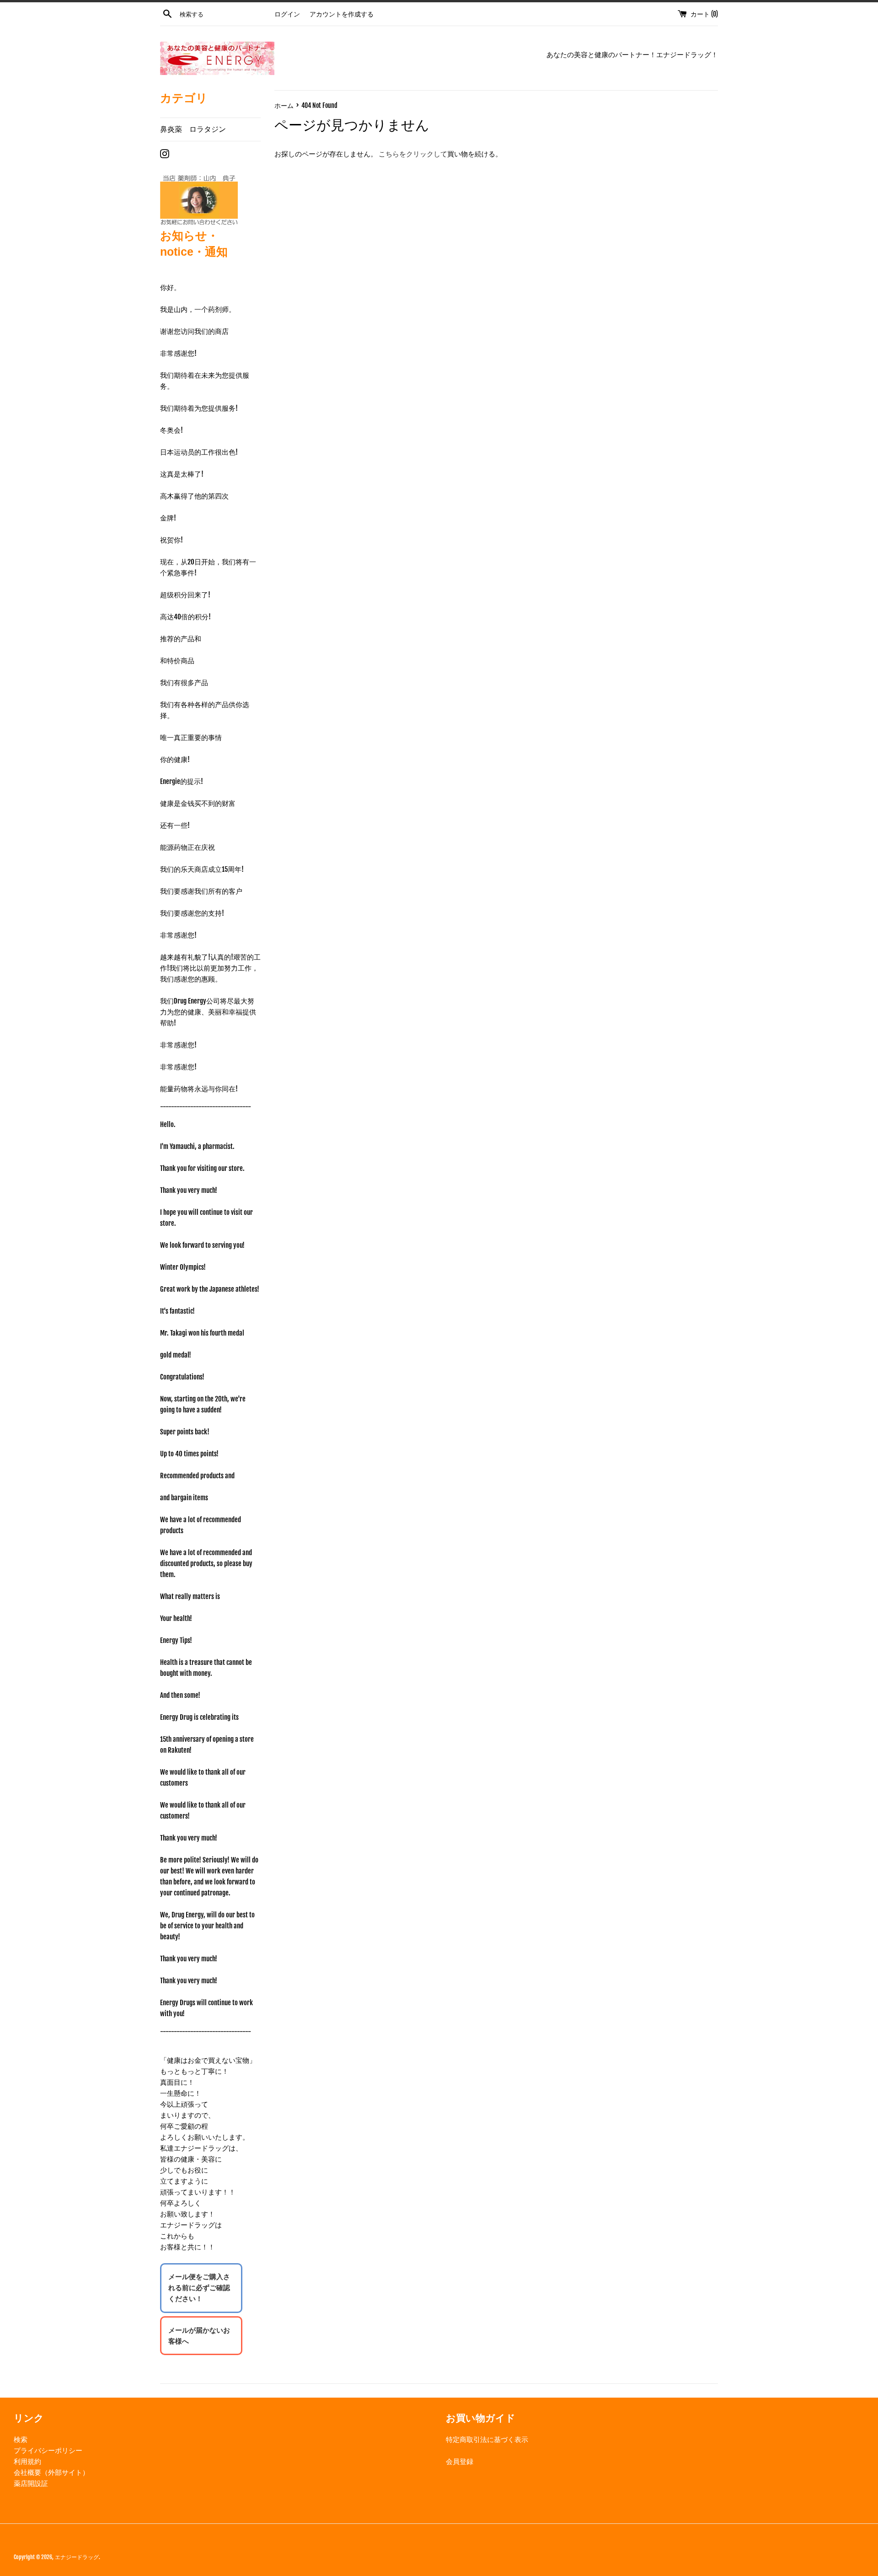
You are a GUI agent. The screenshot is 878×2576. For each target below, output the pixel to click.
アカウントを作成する (342, 14)
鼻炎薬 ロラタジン (193, 129)
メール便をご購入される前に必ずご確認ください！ (199, 2288)
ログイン (287, 14)
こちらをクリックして (413, 154)
